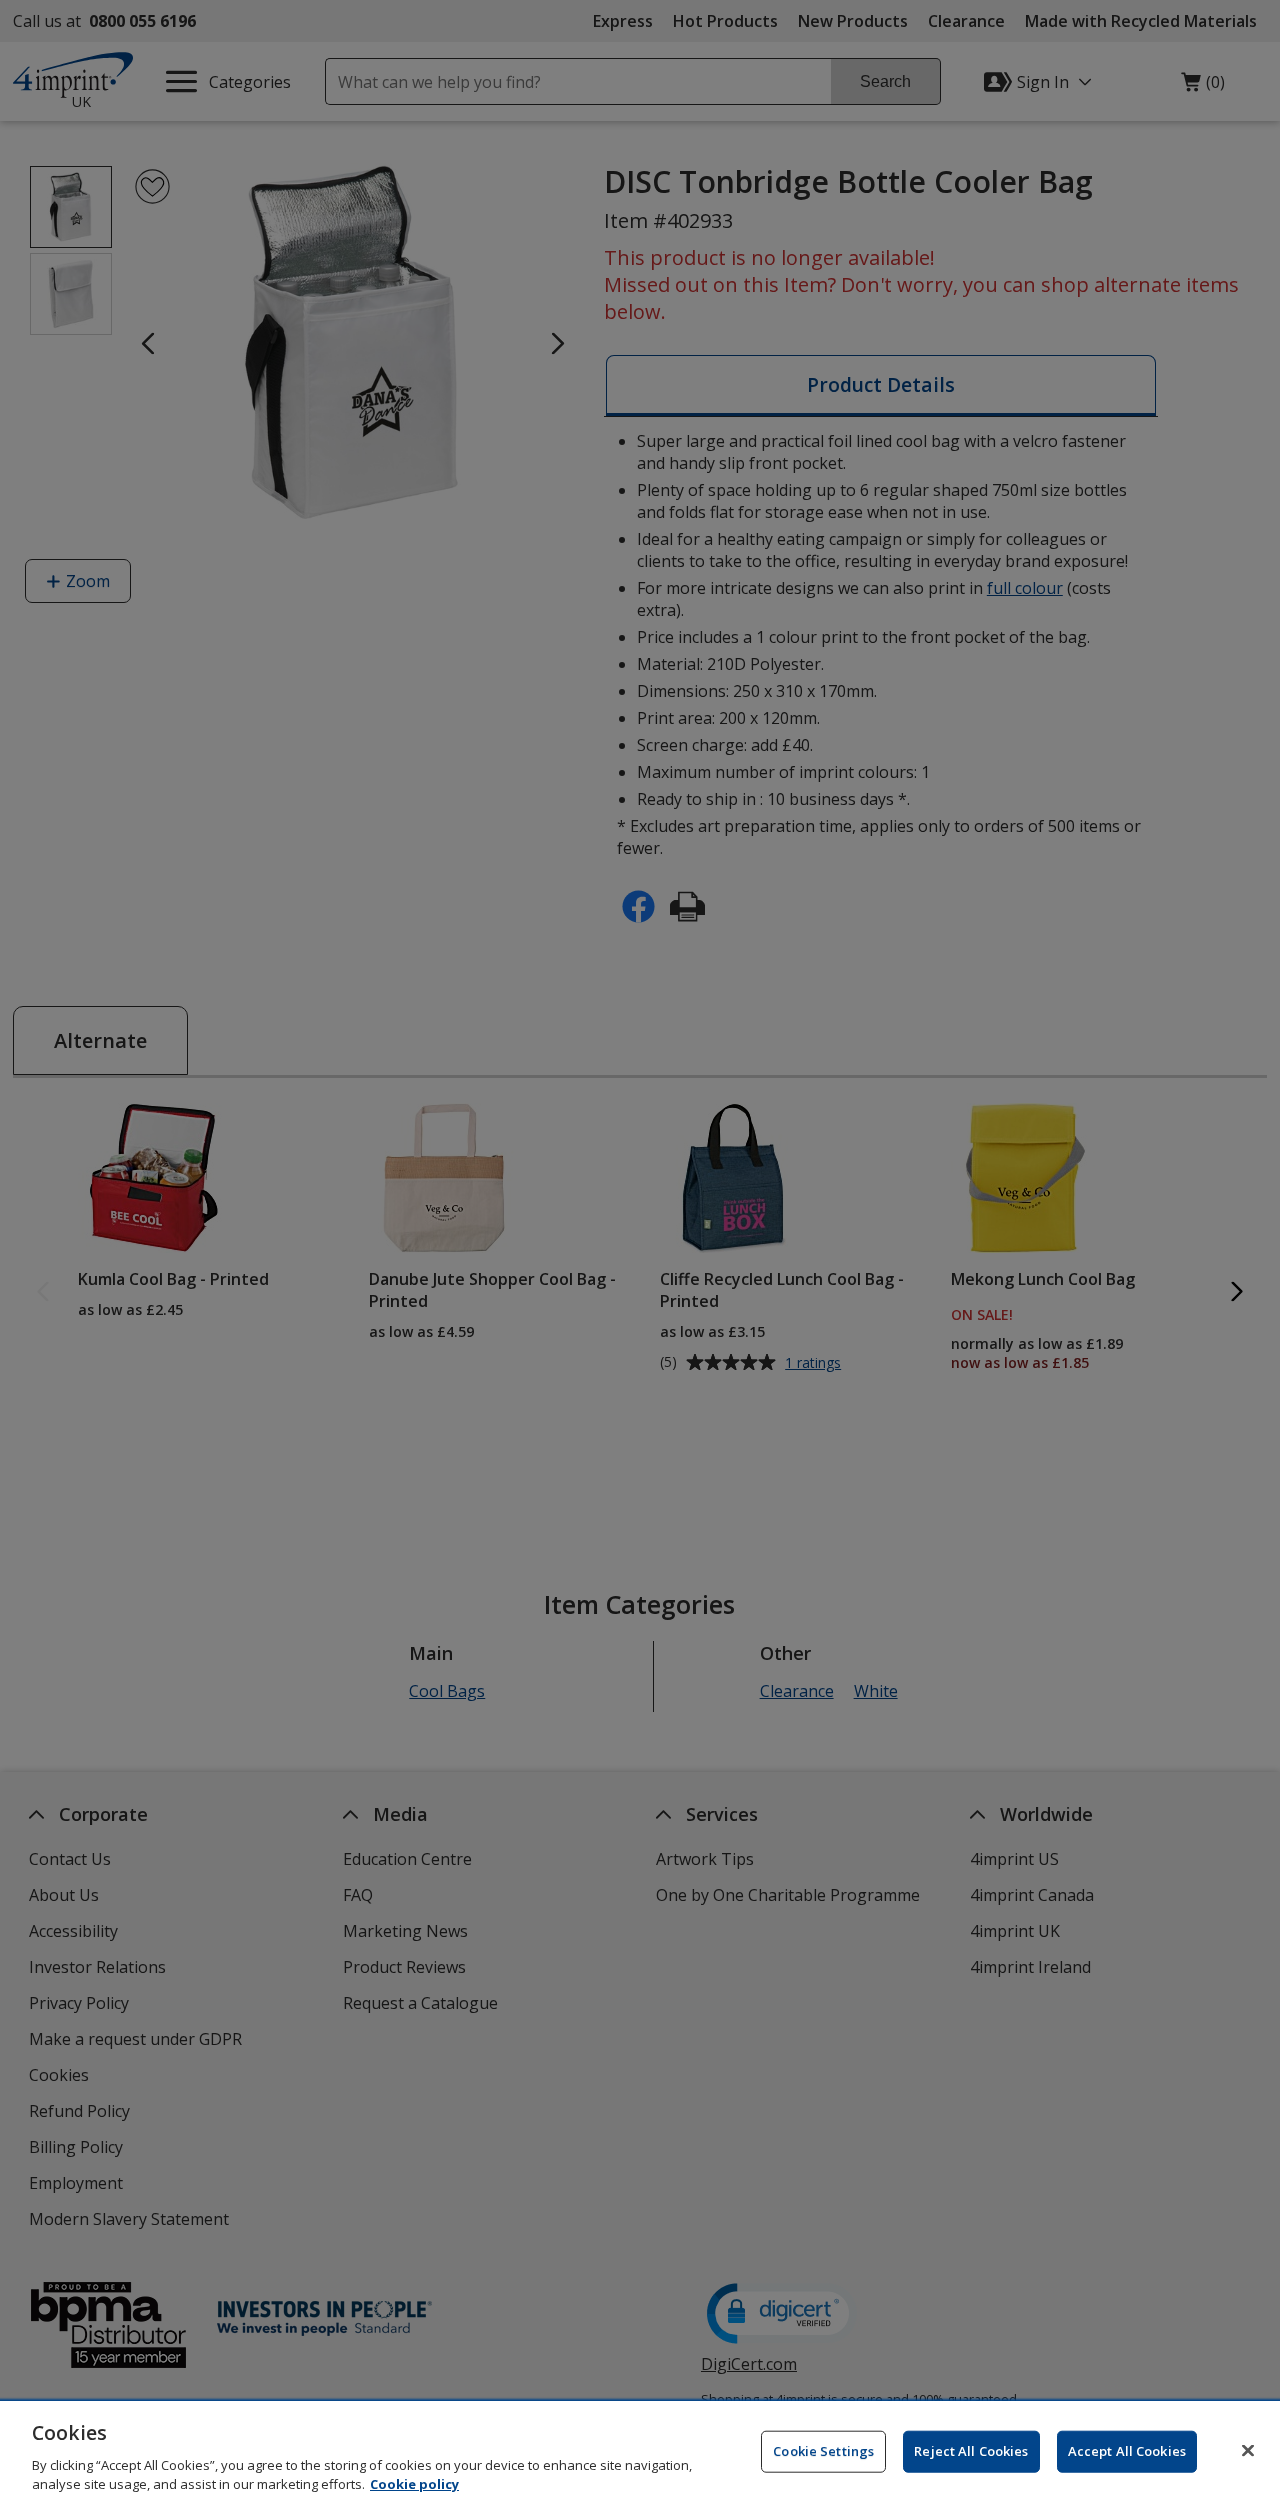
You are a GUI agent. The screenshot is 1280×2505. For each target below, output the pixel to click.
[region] (640, 2453)
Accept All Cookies (1127, 2451)
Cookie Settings (823, 2451)
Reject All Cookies (971, 2451)
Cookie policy (414, 2484)
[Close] (1248, 2451)
